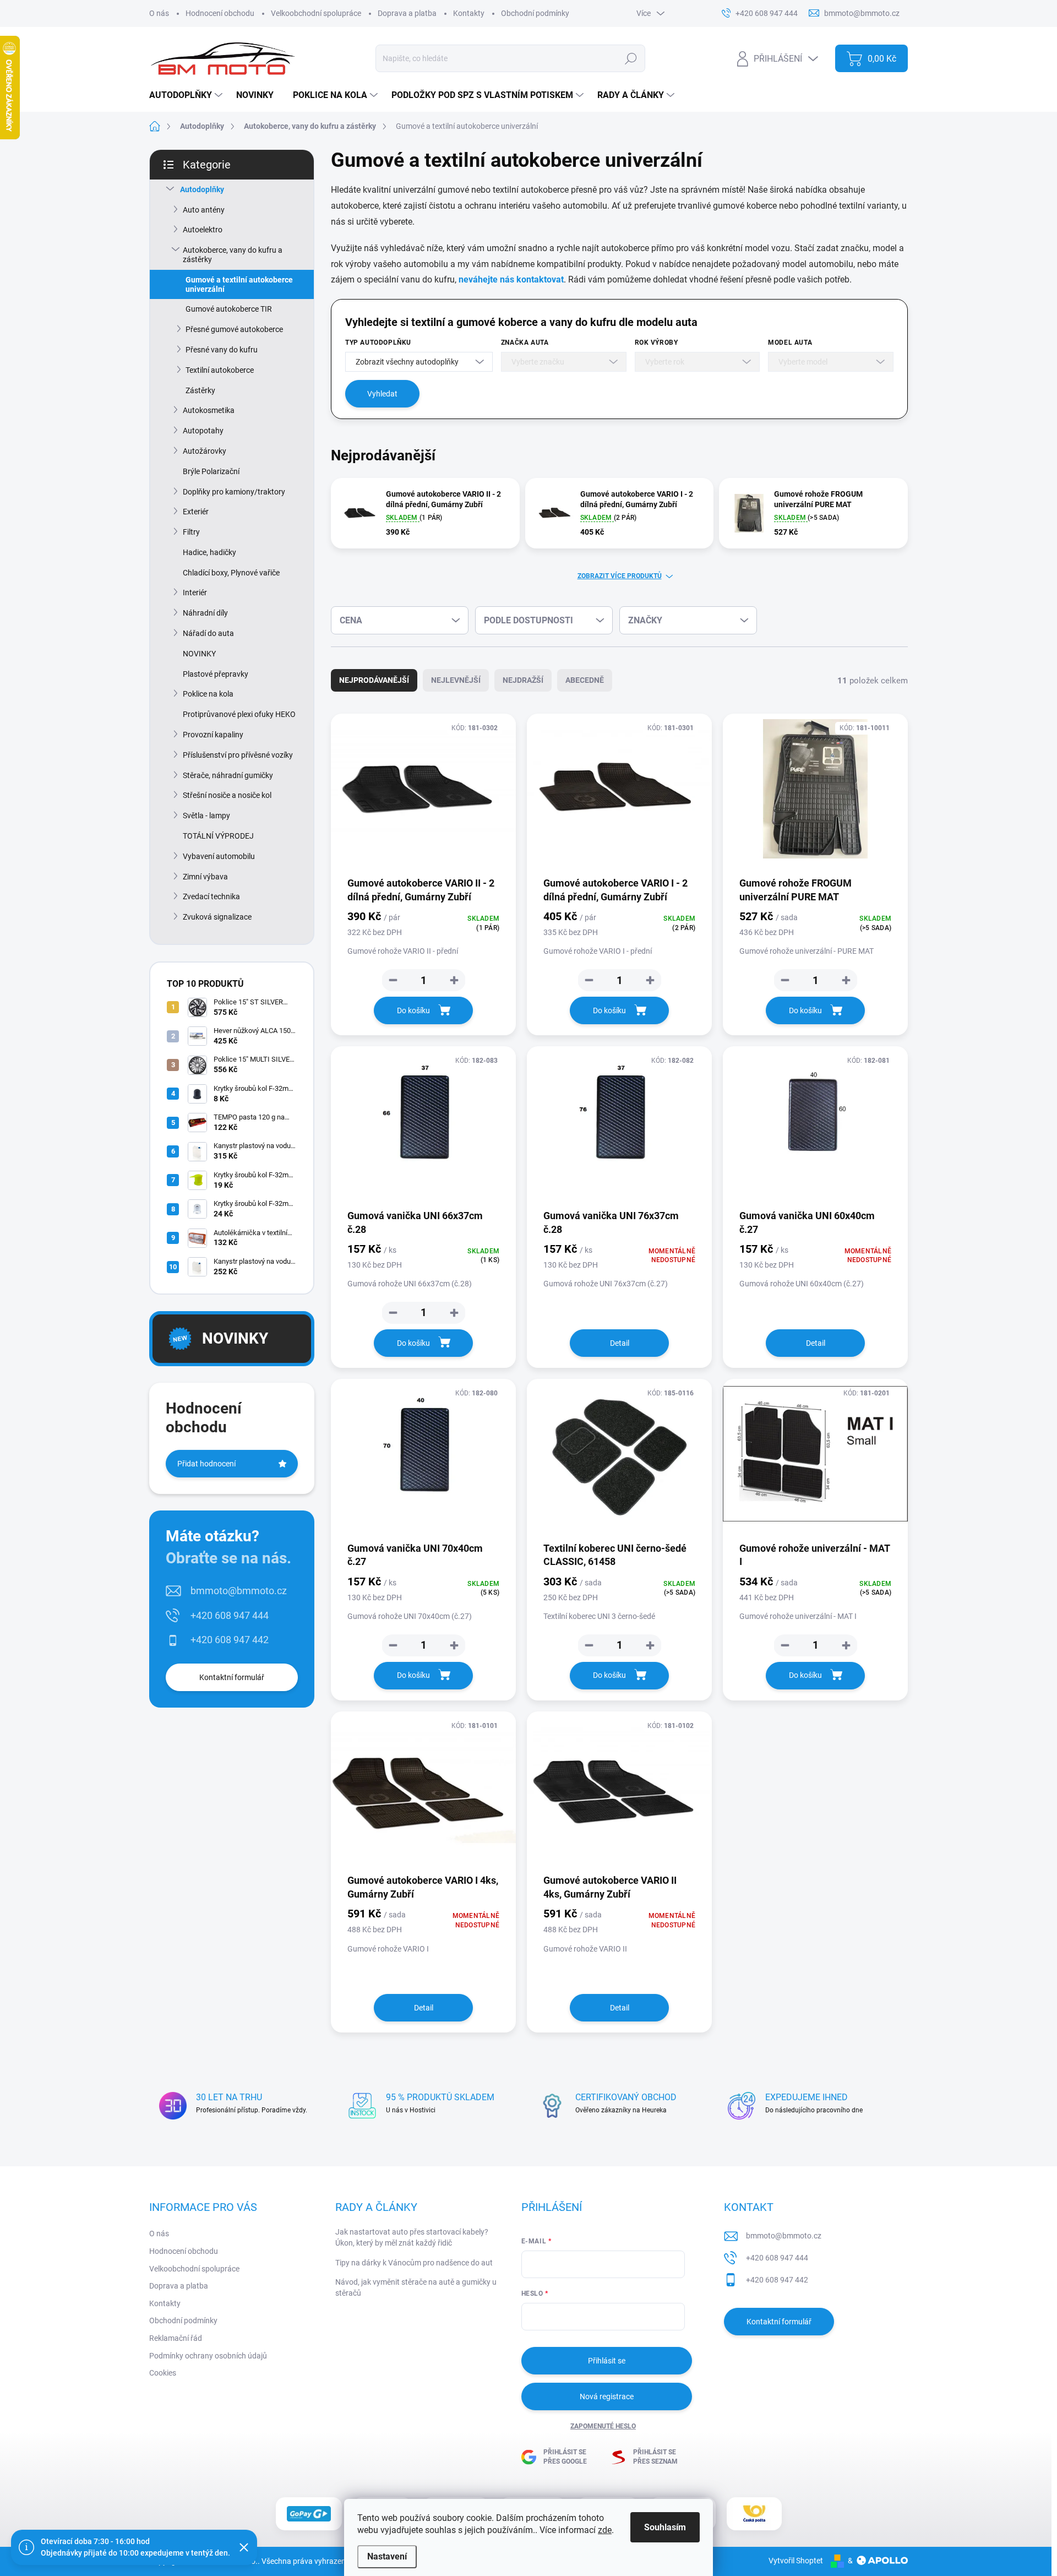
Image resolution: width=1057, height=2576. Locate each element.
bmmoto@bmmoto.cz (239, 1591)
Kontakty (469, 13)
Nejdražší (523, 680)
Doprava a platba (407, 13)
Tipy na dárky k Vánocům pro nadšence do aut (414, 2263)
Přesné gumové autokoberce (234, 329)
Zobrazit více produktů (620, 576)
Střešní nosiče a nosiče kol (227, 795)
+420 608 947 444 (230, 1615)
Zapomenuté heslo (603, 2426)
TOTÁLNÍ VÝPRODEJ (218, 836)
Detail (620, 1343)
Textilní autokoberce (220, 370)
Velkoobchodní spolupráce (316, 13)
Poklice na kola (208, 694)
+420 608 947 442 (230, 1640)
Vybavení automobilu (219, 856)
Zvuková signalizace (217, 917)
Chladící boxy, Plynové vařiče (231, 573)
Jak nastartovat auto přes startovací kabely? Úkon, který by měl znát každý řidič (412, 2237)
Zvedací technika (211, 896)
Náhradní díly (205, 613)
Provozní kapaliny (213, 735)
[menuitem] (187, 95)
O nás (159, 13)
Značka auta (525, 343)
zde (605, 2530)
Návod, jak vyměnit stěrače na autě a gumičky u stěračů (416, 2287)
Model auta (790, 343)
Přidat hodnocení (206, 1464)
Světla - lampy (206, 816)
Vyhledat (382, 394)
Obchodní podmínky (535, 13)
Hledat (631, 58)
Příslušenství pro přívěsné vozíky (238, 755)
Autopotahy (203, 431)
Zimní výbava (205, 877)
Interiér (195, 593)
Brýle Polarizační (211, 471)
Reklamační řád (176, 2338)
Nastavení (387, 2556)
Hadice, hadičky (209, 552)
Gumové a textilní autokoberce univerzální (239, 284)
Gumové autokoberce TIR (229, 309)
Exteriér (196, 512)
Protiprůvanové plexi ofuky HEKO (239, 714)
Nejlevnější (456, 680)
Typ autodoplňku (378, 343)
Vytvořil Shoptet (796, 2561)
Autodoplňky (202, 189)
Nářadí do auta (208, 633)
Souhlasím (665, 2527)
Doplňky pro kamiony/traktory (234, 492)
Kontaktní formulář (232, 1677)
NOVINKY (199, 654)
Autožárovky (205, 451)
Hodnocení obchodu (220, 13)
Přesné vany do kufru (222, 350)
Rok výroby (656, 343)
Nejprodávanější (374, 680)
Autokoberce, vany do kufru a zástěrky (233, 255)
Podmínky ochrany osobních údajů (208, 2356)
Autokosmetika (209, 410)
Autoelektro (203, 230)
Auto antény (204, 210)
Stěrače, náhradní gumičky (228, 775)
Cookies (163, 2373)
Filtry (191, 532)
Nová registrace (607, 2396)
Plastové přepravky (216, 674)
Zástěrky (200, 390)
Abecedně (585, 680)
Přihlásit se (607, 2361)
